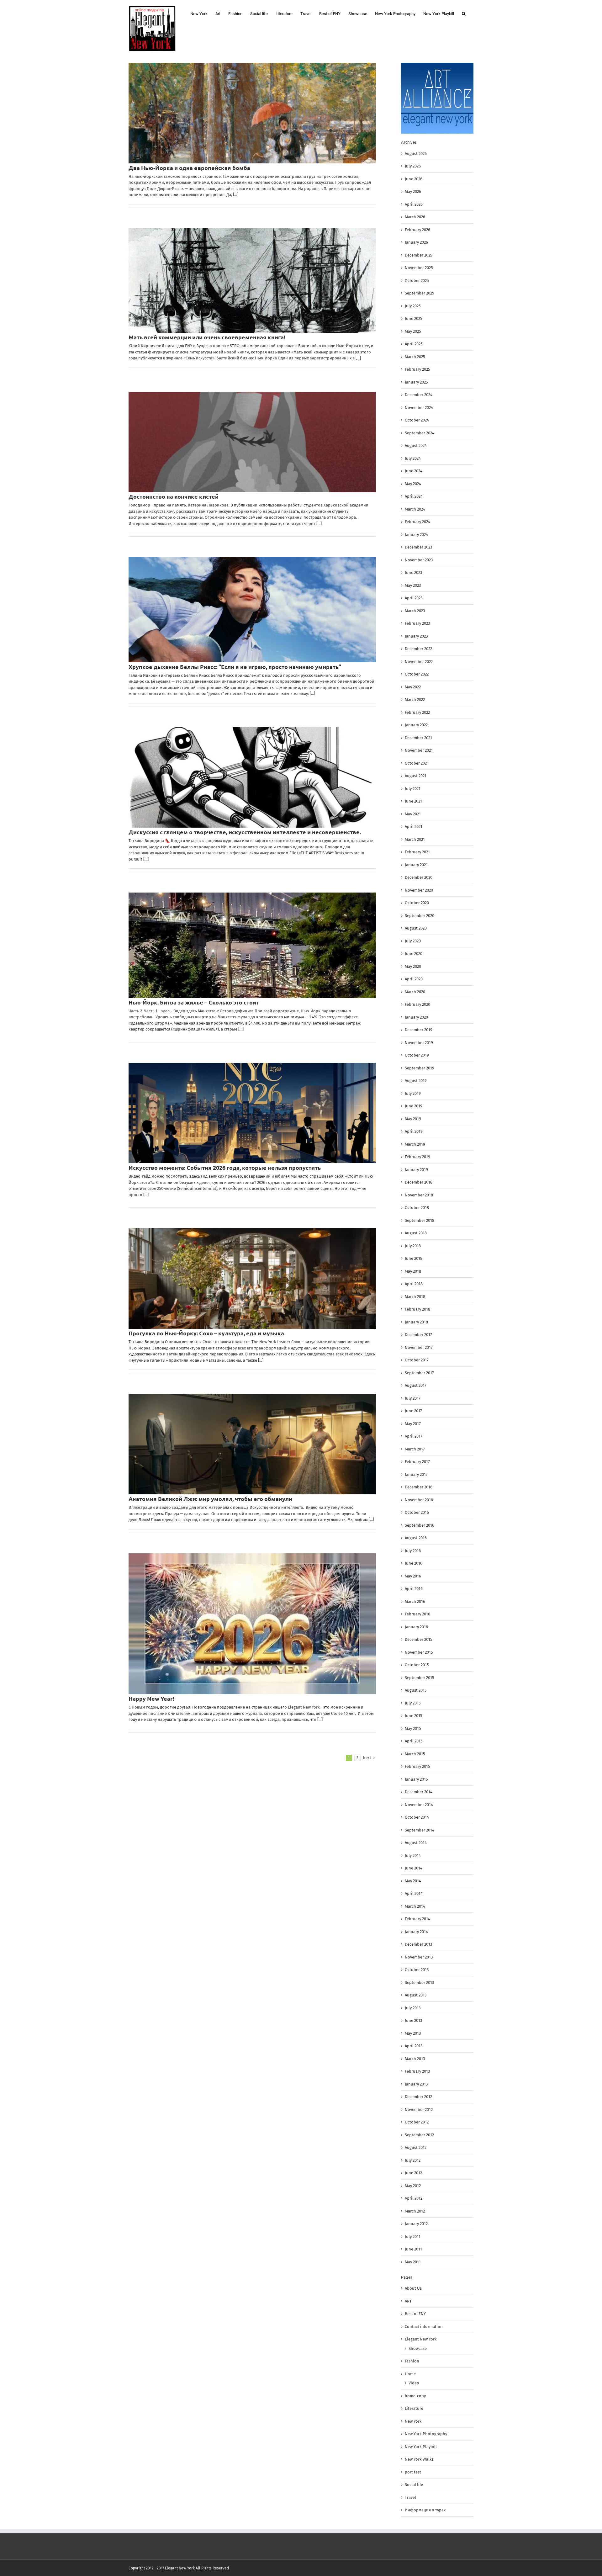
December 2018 (419, 1182)
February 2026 (417, 230)
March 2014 (415, 1906)
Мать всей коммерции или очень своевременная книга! (207, 337)
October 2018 (417, 1208)
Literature (414, 2408)
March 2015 (415, 1754)
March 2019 (415, 1144)
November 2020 (419, 890)
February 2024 (417, 522)
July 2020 (413, 941)
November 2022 (419, 662)
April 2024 (414, 496)
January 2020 (416, 1017)
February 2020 (417, 1004)
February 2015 (417, 1766)
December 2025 (419, 255)
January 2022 (416, 725)
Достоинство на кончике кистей (174, 496)
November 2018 (419, 1195)
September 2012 (419, 2135)
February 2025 (417, 369)
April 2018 (414, 1284)
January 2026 (416, 242)
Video (414, 2383)
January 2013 (416, 2084)
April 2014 (414, 1893)
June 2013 (413, 2020)
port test (413, 2472)
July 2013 (413, 2008)
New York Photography (426, 2434)
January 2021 (416, 865)
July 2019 (413, 1093)
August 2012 (416, 2147)
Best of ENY (415, 2314)
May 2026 (413, 191)
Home (410, 2374)
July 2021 (413, 789)
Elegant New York (421, 2339)
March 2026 (415, 217)
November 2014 (419, 1805)
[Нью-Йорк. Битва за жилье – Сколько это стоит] (252, 945)
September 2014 (420, 1830)
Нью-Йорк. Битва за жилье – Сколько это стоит (194, 1002)
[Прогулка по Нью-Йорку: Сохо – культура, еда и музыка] (252, 1278)
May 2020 (413, 966)
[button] (464, 13)
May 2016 (413, 1576)
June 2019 (414, 1106)
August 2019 (416, 1081)
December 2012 (418, 2097)
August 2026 (416, 154)
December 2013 (418, 1944)
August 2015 (416, 1690)
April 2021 (414, 827)
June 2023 (413, 572)
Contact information (424, 2327)
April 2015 (414, 1741)
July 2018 (413, 1246)
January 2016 (416, 1627)
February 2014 (417, 1919)
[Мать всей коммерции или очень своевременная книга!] (252, 281)
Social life (414, 2485)
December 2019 (419, 1030)
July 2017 (413, 1398)
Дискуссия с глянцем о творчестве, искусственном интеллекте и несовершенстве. (245, 832)
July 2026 (413, 166)
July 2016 (413, 1551)
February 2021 (417, 852)
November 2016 (419, 1500)
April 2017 (414, 1436)
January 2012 (416, 2224)
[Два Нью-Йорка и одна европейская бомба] (252, 113)
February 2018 (417, 1309)
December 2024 (419, 395)
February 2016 (417, 1614)
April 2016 (414, 1589)
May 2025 (413, 331)
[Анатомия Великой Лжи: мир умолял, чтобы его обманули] (252, 1444)
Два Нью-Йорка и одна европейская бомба (190, 168)
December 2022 (418, 649)
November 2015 (419, 1652)
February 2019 (417, 1157)
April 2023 (414, 598)
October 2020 (417, 903)
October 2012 (417, 2122)
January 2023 (416, 636)
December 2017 (418, 1335)
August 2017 (416, 1385)
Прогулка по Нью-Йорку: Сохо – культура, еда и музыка (206, 1333)
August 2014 (416, 1843)
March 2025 (415, 357)
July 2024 (413, 458)
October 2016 (417, 1512)
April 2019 (414, 1131)
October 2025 (417, 281)
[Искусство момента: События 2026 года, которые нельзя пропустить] (252, 1113)
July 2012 (413, 2160)
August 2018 (416, 1233)
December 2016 (419, 1487)
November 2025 (419, 268)
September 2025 (420, 293)
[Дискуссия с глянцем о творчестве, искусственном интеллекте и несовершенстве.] (252, 778)
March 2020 (415, 992)
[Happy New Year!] (252, 1624)
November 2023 (419, 560)
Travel (410, 2497)
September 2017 (419, 1373)
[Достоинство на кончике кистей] (252, 442)
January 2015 (416, 1779)
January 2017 (416, 1474)
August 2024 (416, 445)
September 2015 (420, 1678)
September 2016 (420, 1525)
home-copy (415, 2396)
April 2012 (414, 2198)
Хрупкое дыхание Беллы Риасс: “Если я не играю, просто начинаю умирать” (235, 667)
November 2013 (419, 1957)
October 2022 (417, 674)
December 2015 (419, 1639)
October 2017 (417, 1360)
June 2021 (413, 801)
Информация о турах (425, 2510)
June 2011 (413, 2249)
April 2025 (414, 344)
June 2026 (414, 179)
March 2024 (415, 509)
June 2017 (413, 1411)
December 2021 (418, 738)
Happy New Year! (151, 1698)
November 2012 (419, 2110)
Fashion (412, 2361)
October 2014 (417, 1817)
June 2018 (414, 1258)
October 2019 (417, 1055)
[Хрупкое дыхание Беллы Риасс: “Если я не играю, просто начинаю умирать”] (252, 610)
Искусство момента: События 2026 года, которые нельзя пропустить (225, 1167)
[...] (236, 195)
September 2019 (420, 1068)
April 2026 (414, 204)
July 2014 (413, 1855)
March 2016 (415, 1601)
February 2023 (417, 623)
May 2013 (413, 2033)
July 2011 (413, 2237)
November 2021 (419, 750)
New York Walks (419, 2459)
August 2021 (416, 776)
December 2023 (418, 547)
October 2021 (417, 763)
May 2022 (413, 687)
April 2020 (414, 979)
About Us (413, 2288)
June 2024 (414, 471)
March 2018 (415, 1297)
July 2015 (413, 1703)
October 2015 (417, 1665)
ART (408, 2301)
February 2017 (417, 1462)
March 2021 (415, 839)
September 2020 (420, 916)
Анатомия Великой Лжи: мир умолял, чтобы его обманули (210, 1499)
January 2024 (416, 535)
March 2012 (415, 2211)
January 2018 (416, 1322)
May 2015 (413, 1728)
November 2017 (419, 1347)
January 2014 (416, 1932)
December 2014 (419, 1792)
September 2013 (419, 1982)
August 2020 (416, 928)
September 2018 (420, 1220)
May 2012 (413, 2186)
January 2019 (416, 1170)
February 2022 (417, 712)
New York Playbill (421, 2447)
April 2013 (414, 2046)
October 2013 (417, 1970)
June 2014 (414, 1868)
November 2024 (419, 408)
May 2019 (413, 1119)
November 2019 (419, 1043)
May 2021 (413, 814)
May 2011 (413, 2262)
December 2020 (419, 877)
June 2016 (414, 1563)
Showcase (418, 2348)
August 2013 (416, 1995)
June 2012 (413, 2173)
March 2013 (415, 2059)
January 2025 (416, 382)
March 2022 (415, 700)
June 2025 (414, 318)
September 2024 (420, 433)
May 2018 (413, 1271)
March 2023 (415, 611)
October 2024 (417, 420)
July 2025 (413, 306)
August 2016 (416, 1538)
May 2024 (413, 484)
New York (413, 2421)
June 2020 (414, 954)
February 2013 (417, 2071)
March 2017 (415, 1449)
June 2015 (414, 1716)
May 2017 (413, 1424)
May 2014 (413, 1881)
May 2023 (413, 585)
